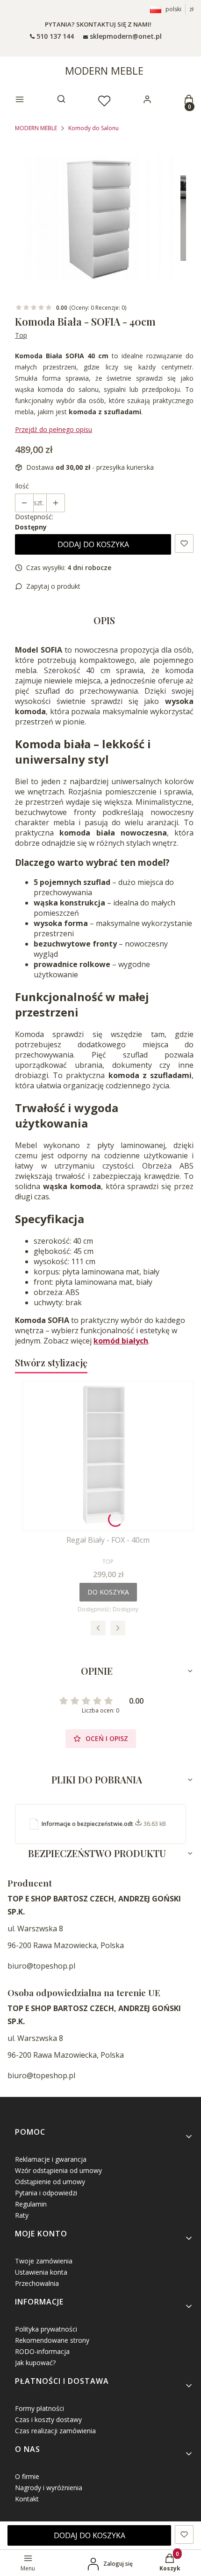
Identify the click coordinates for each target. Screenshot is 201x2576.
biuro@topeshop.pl (41, 1966)
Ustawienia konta (41, 2272)
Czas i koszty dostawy (48, 2419)
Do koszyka (108, 1592)
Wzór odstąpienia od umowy (58, 2170)
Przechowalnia (37, 2283)
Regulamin (31, 2204)
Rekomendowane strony (52, 2340)
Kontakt (27, 2499)
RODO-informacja (42, 2351)
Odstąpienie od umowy (50, 2182)
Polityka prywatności (46, 2329)
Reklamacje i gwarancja (51, 2159)
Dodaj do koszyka (93, 544)
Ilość (22, 486)
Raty (22, 2215)
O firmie (27, 2476)
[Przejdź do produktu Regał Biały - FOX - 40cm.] (108, 1456)
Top (21, 335)
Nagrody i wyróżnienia (49, 2488)
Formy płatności (39, 2408)
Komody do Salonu (93, 128)
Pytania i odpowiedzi (46, 2193)
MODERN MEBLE (104, 70)
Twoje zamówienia (44, 2261)
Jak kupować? (35, 2363)
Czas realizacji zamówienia (55, 2431)
